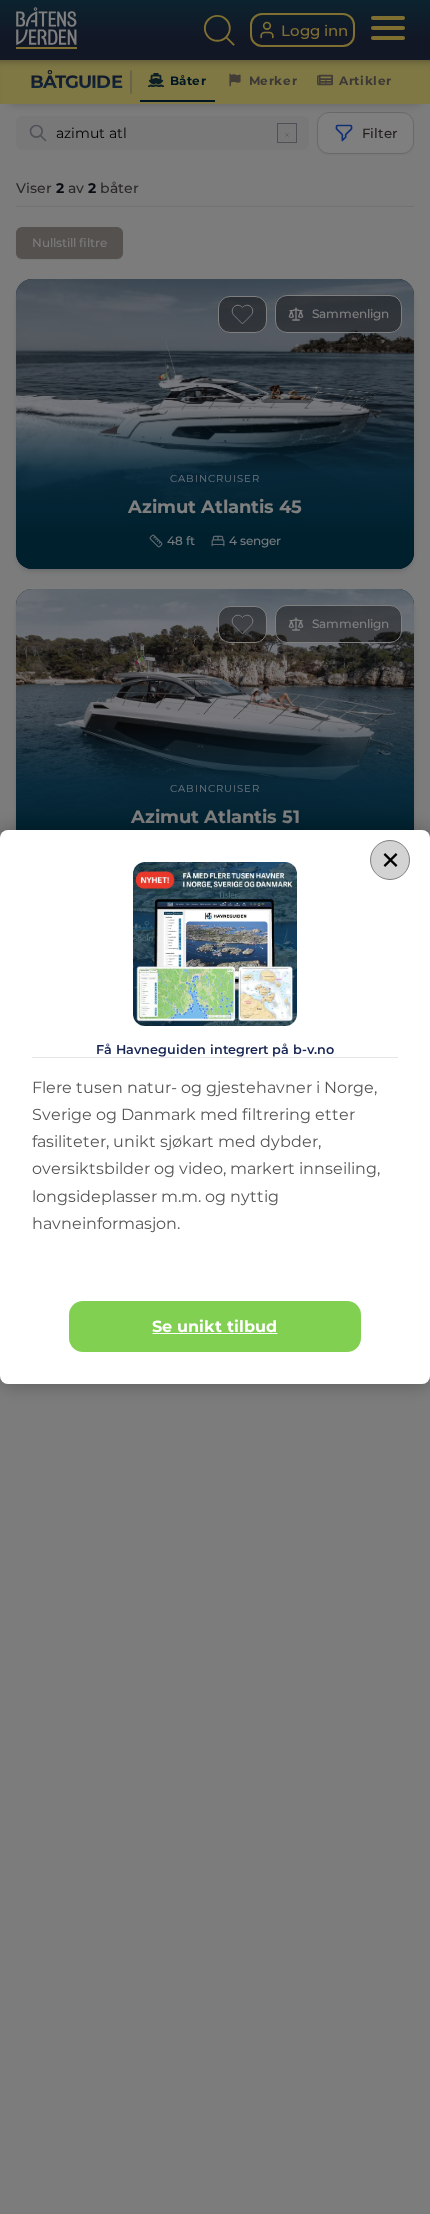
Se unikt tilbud (214, 1326)
